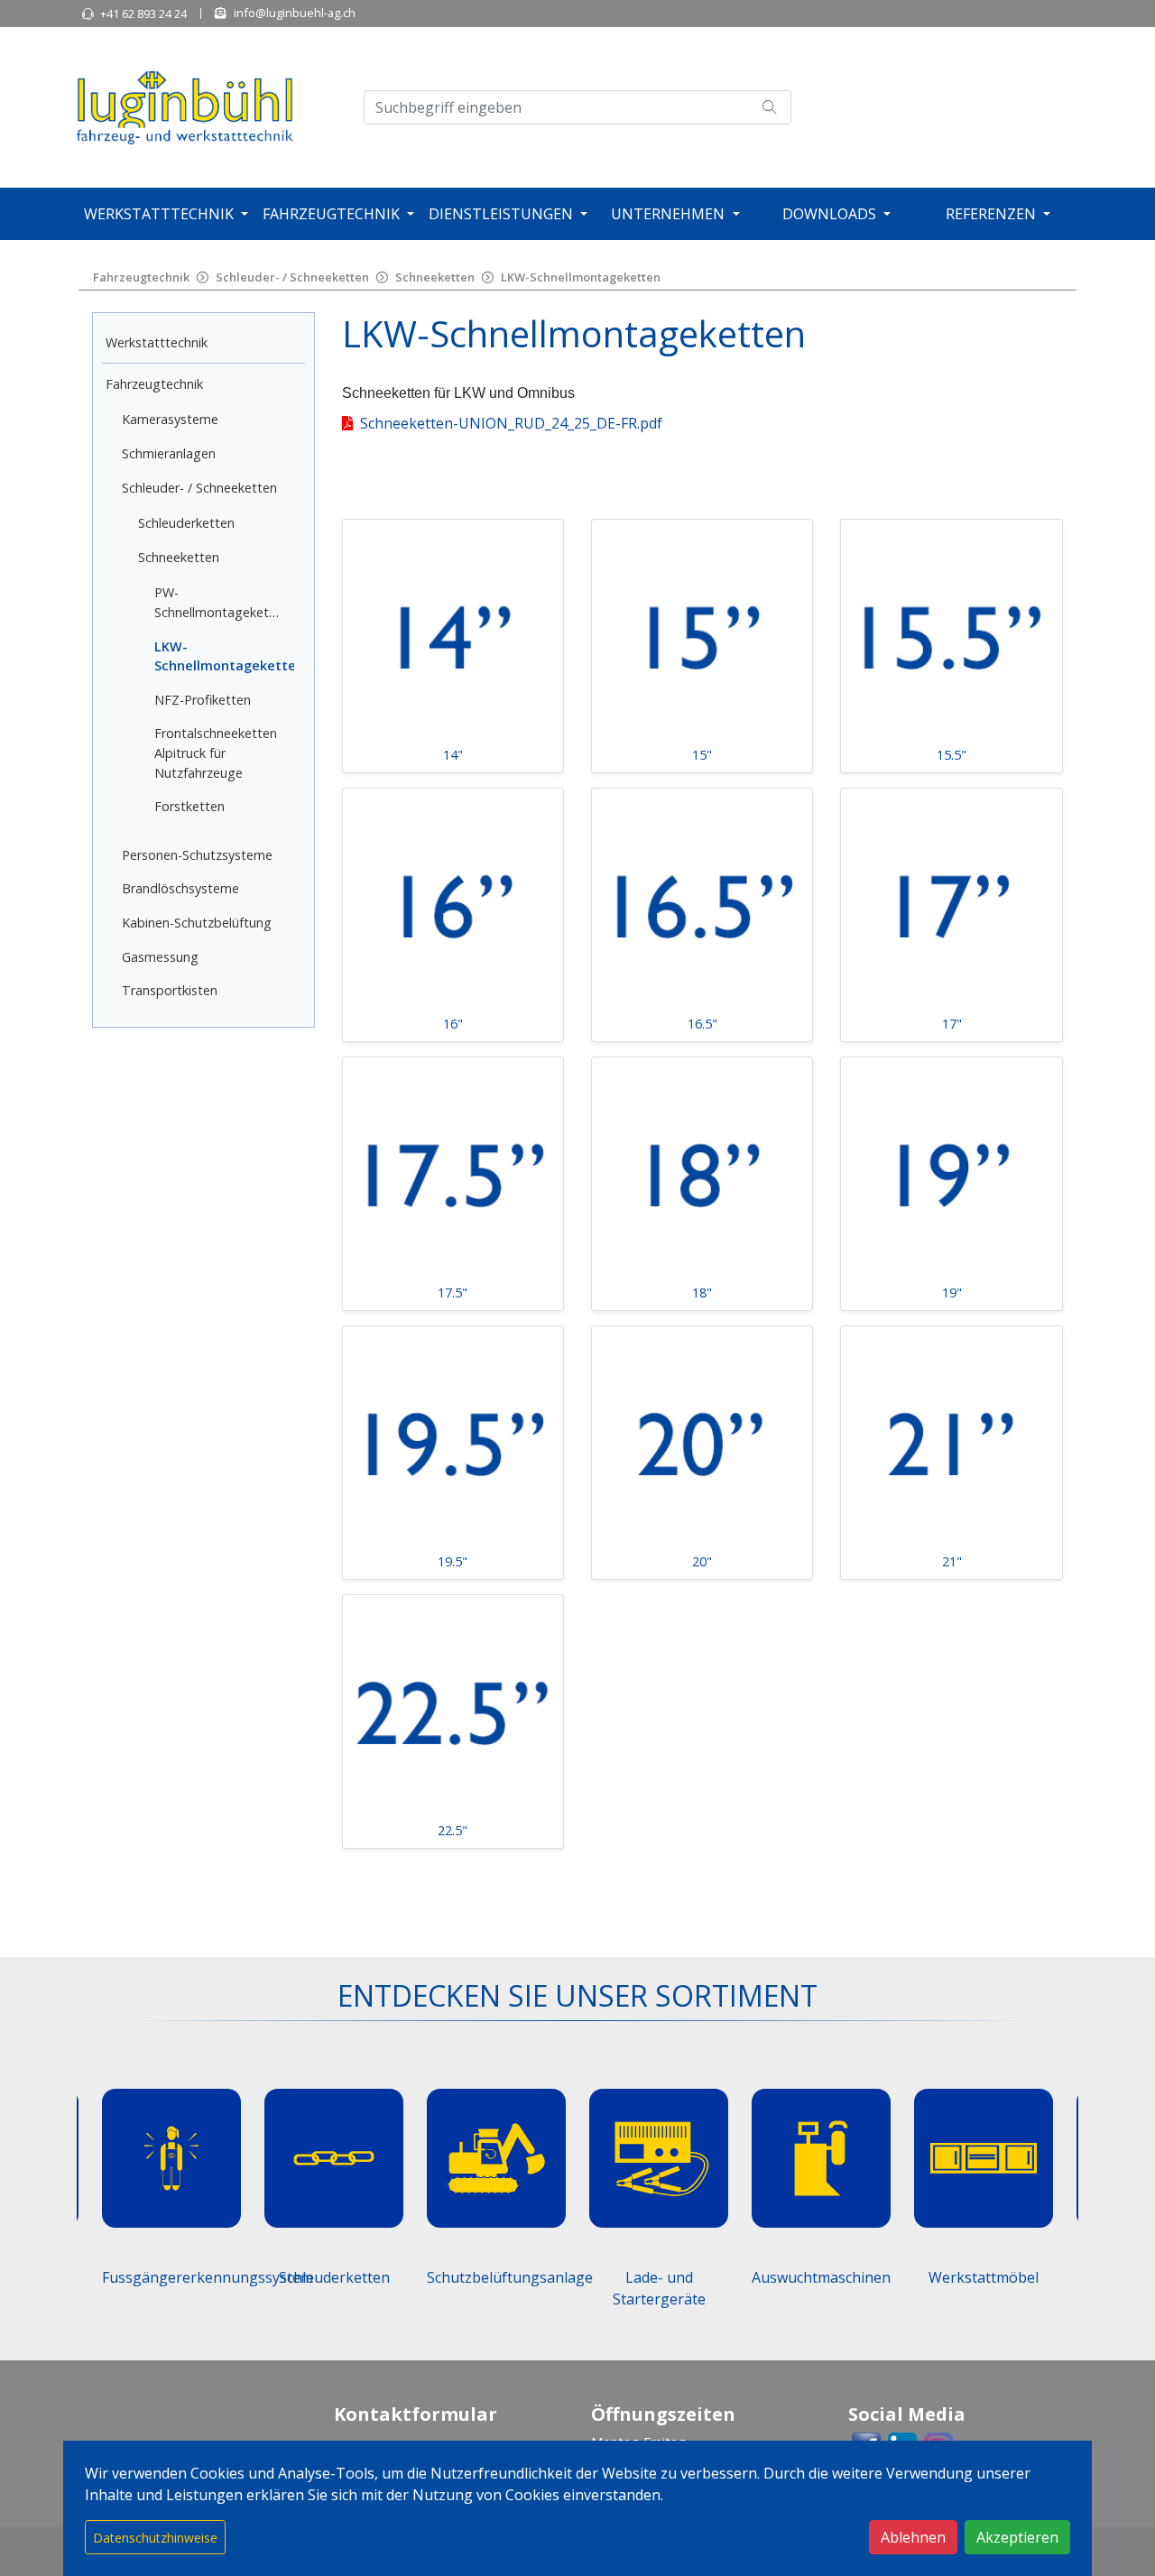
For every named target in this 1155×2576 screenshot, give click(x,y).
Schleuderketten (186, 523)
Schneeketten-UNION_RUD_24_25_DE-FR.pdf (511, 423)
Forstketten (189, 806)
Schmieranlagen (169, 453)
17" (952, 1024)
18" (702, 1293)
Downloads (829, 214)
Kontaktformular (416, 2414)
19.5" (453, 1561)
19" (952, 1293)
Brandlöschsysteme (180, 888)
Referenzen (991, 214)
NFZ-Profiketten (203, 700)
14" (453, 755)
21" (952, 1561)
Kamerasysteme (170, 419)
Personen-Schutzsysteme (197, 855)
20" (702, 1561)
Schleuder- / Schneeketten (292, 277)
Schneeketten (435, 277)
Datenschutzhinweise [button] (155, 2538)
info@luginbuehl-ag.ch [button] (295, 13)
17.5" (453, 1293)
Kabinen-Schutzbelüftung (197, 923)
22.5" (453, 1830)
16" (453, 1024)
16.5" (702, 1024)
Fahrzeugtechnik (331, 214)
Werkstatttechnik (159, 214)
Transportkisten (170, 990)
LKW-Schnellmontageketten (581, 277)
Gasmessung (160, 957)
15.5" (952, 755)
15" (702, 755)
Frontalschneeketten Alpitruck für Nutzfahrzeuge (216, 752)
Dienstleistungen (501, 214)
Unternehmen (668, 214)
